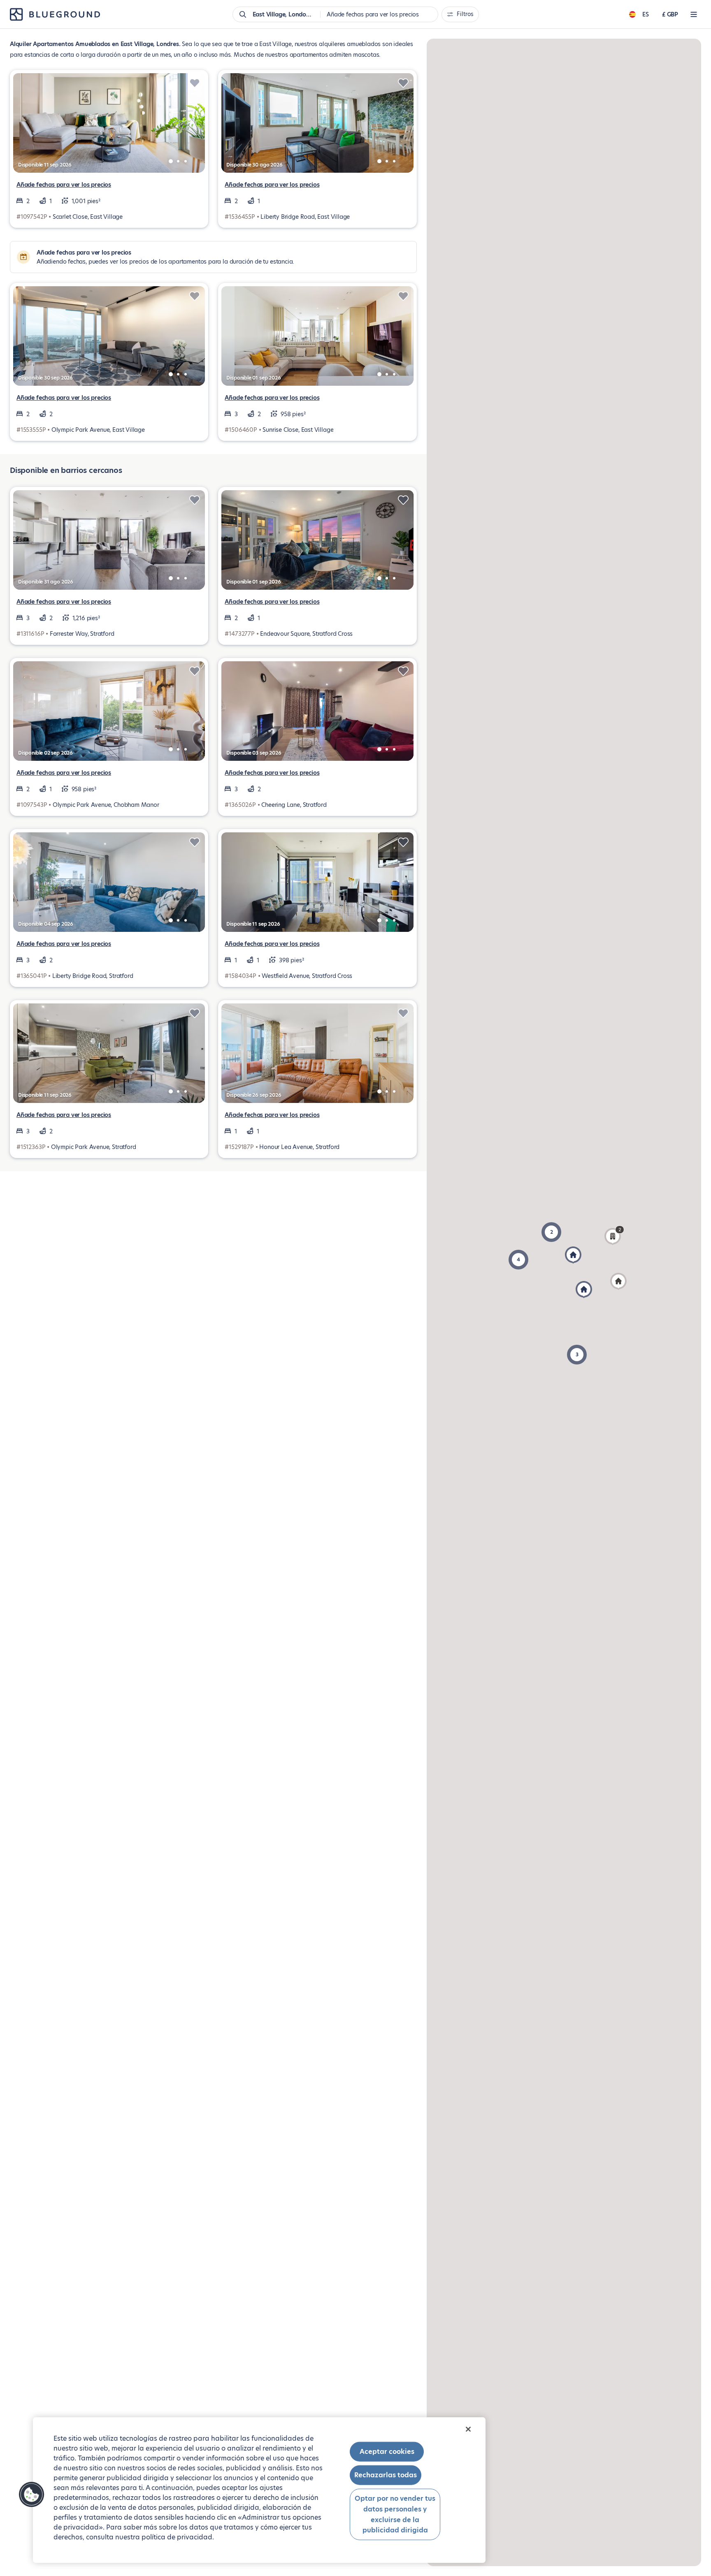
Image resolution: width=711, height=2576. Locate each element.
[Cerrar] (468, 2429)
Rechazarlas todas (386, 2475)
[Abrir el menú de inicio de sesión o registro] (694, 14)
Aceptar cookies (387, 2452)
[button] (518, 1260)
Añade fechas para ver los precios (64, 185)
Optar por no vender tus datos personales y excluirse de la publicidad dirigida (395, 2514)
